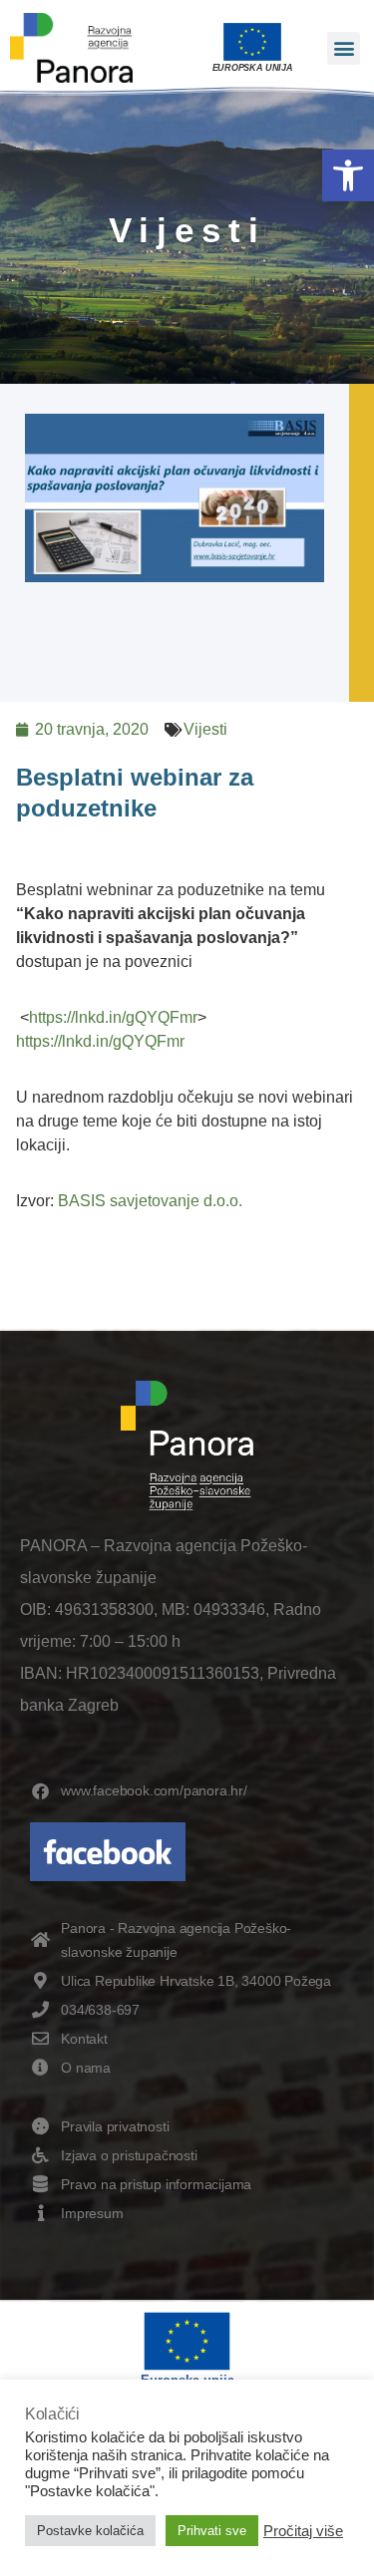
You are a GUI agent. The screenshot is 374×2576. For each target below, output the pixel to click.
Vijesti (205, 729)
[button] (348, 175)
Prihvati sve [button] (212, 2531)
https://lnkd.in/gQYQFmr (113, 1017)
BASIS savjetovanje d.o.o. (150, 1201)
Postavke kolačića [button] (90, 2531)
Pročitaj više (303, 2531)
